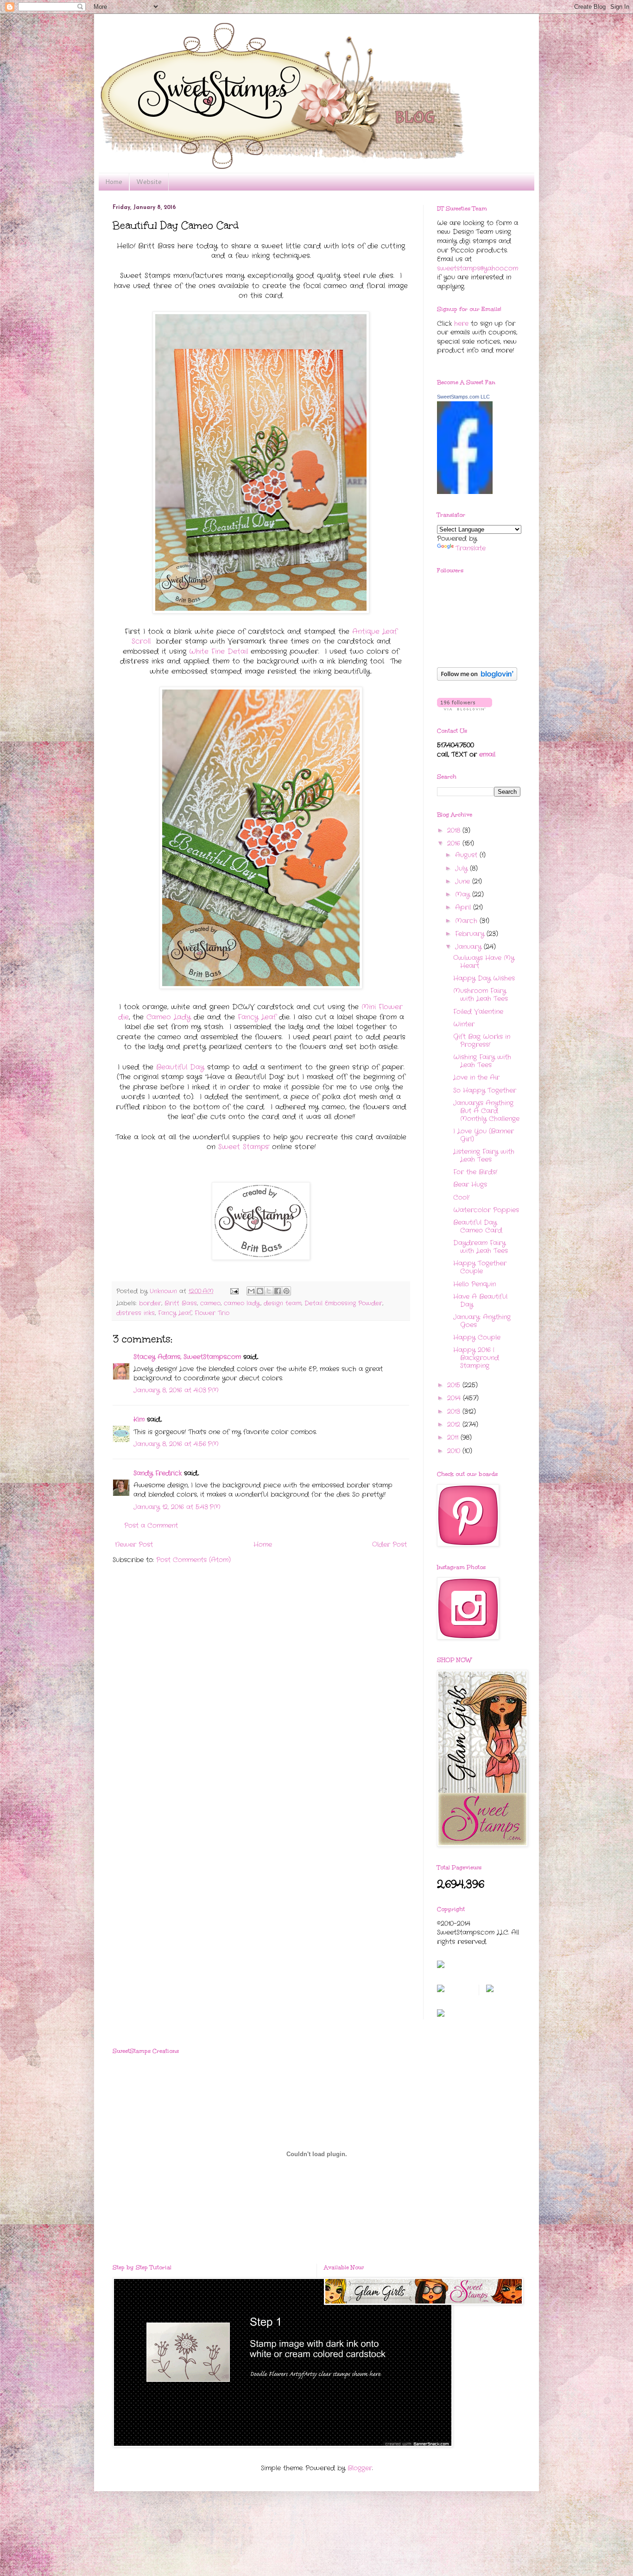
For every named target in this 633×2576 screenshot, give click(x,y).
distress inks (136, 1313)
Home (114, 182)
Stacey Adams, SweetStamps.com (187, 1357)
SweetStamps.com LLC (463, 397)
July (462, 868)
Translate (471, 548)
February (471, 934)
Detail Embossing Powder (343, 1304)
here (461, 323)
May (464, 894)
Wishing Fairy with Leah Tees (482, 1061)
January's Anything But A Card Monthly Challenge (486, 1111)
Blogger (360, 2468)
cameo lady (242, 1304)
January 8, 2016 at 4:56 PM (176, 1444)
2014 (455, 1398)
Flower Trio (212, 1313)
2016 (455, 843)
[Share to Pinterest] (286, 1291)
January (469, 947)
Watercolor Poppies (486, 1210)
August (467, 855)
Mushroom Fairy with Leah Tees (481, 995)
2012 (455, 1424)
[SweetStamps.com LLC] (465, 492)
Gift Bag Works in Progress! (482, 1041)
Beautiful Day (180, 1067)
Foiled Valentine (478, 1012)
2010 (455, 1451)
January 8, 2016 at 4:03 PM (176, 1390)
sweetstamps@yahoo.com (478, 268)
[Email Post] (234, 1291)
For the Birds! (475, 1172)
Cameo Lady (169, 1017)
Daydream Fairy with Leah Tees (481, 1247)
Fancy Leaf (257, 1017)
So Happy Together (485, 1090)
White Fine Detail (220, 652)
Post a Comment (151, 1525)
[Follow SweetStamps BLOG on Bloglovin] (477, 679)
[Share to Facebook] (278, 1291)
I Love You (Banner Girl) (484, 1135)
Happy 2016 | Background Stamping (476, 1358)
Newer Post (134, 1544)
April (464, 907)
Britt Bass (181, 1304)
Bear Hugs (470, 1184)
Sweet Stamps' (245, 1147)
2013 (455, 1411)
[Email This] (251, 1291)
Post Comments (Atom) (193, 1560)
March (467, 921)
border (150, 1304)
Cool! (461, 1197)
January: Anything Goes (482, 1321)
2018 (455, 830)
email (487, 754)
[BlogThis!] (260, 1291)
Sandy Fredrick (158, 1473)
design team (282, 1304)
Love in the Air (476, 1077)
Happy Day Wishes (484, 978)
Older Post (389, 1544)
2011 (454, 1437)
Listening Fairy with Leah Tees (484, 1155)
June (464, 881)
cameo (210, 1304)
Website (149, 182)
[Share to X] (269, 1291)
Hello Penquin (475, 1284)
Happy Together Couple (480, 1267)
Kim (139, 1419)
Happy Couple (477, 1337)
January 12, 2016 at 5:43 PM (177, 1507)
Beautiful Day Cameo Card (478, 1226)
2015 (455, 1385)
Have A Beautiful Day (480, 1301)
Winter (464, 1024)
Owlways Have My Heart (484, 962)
